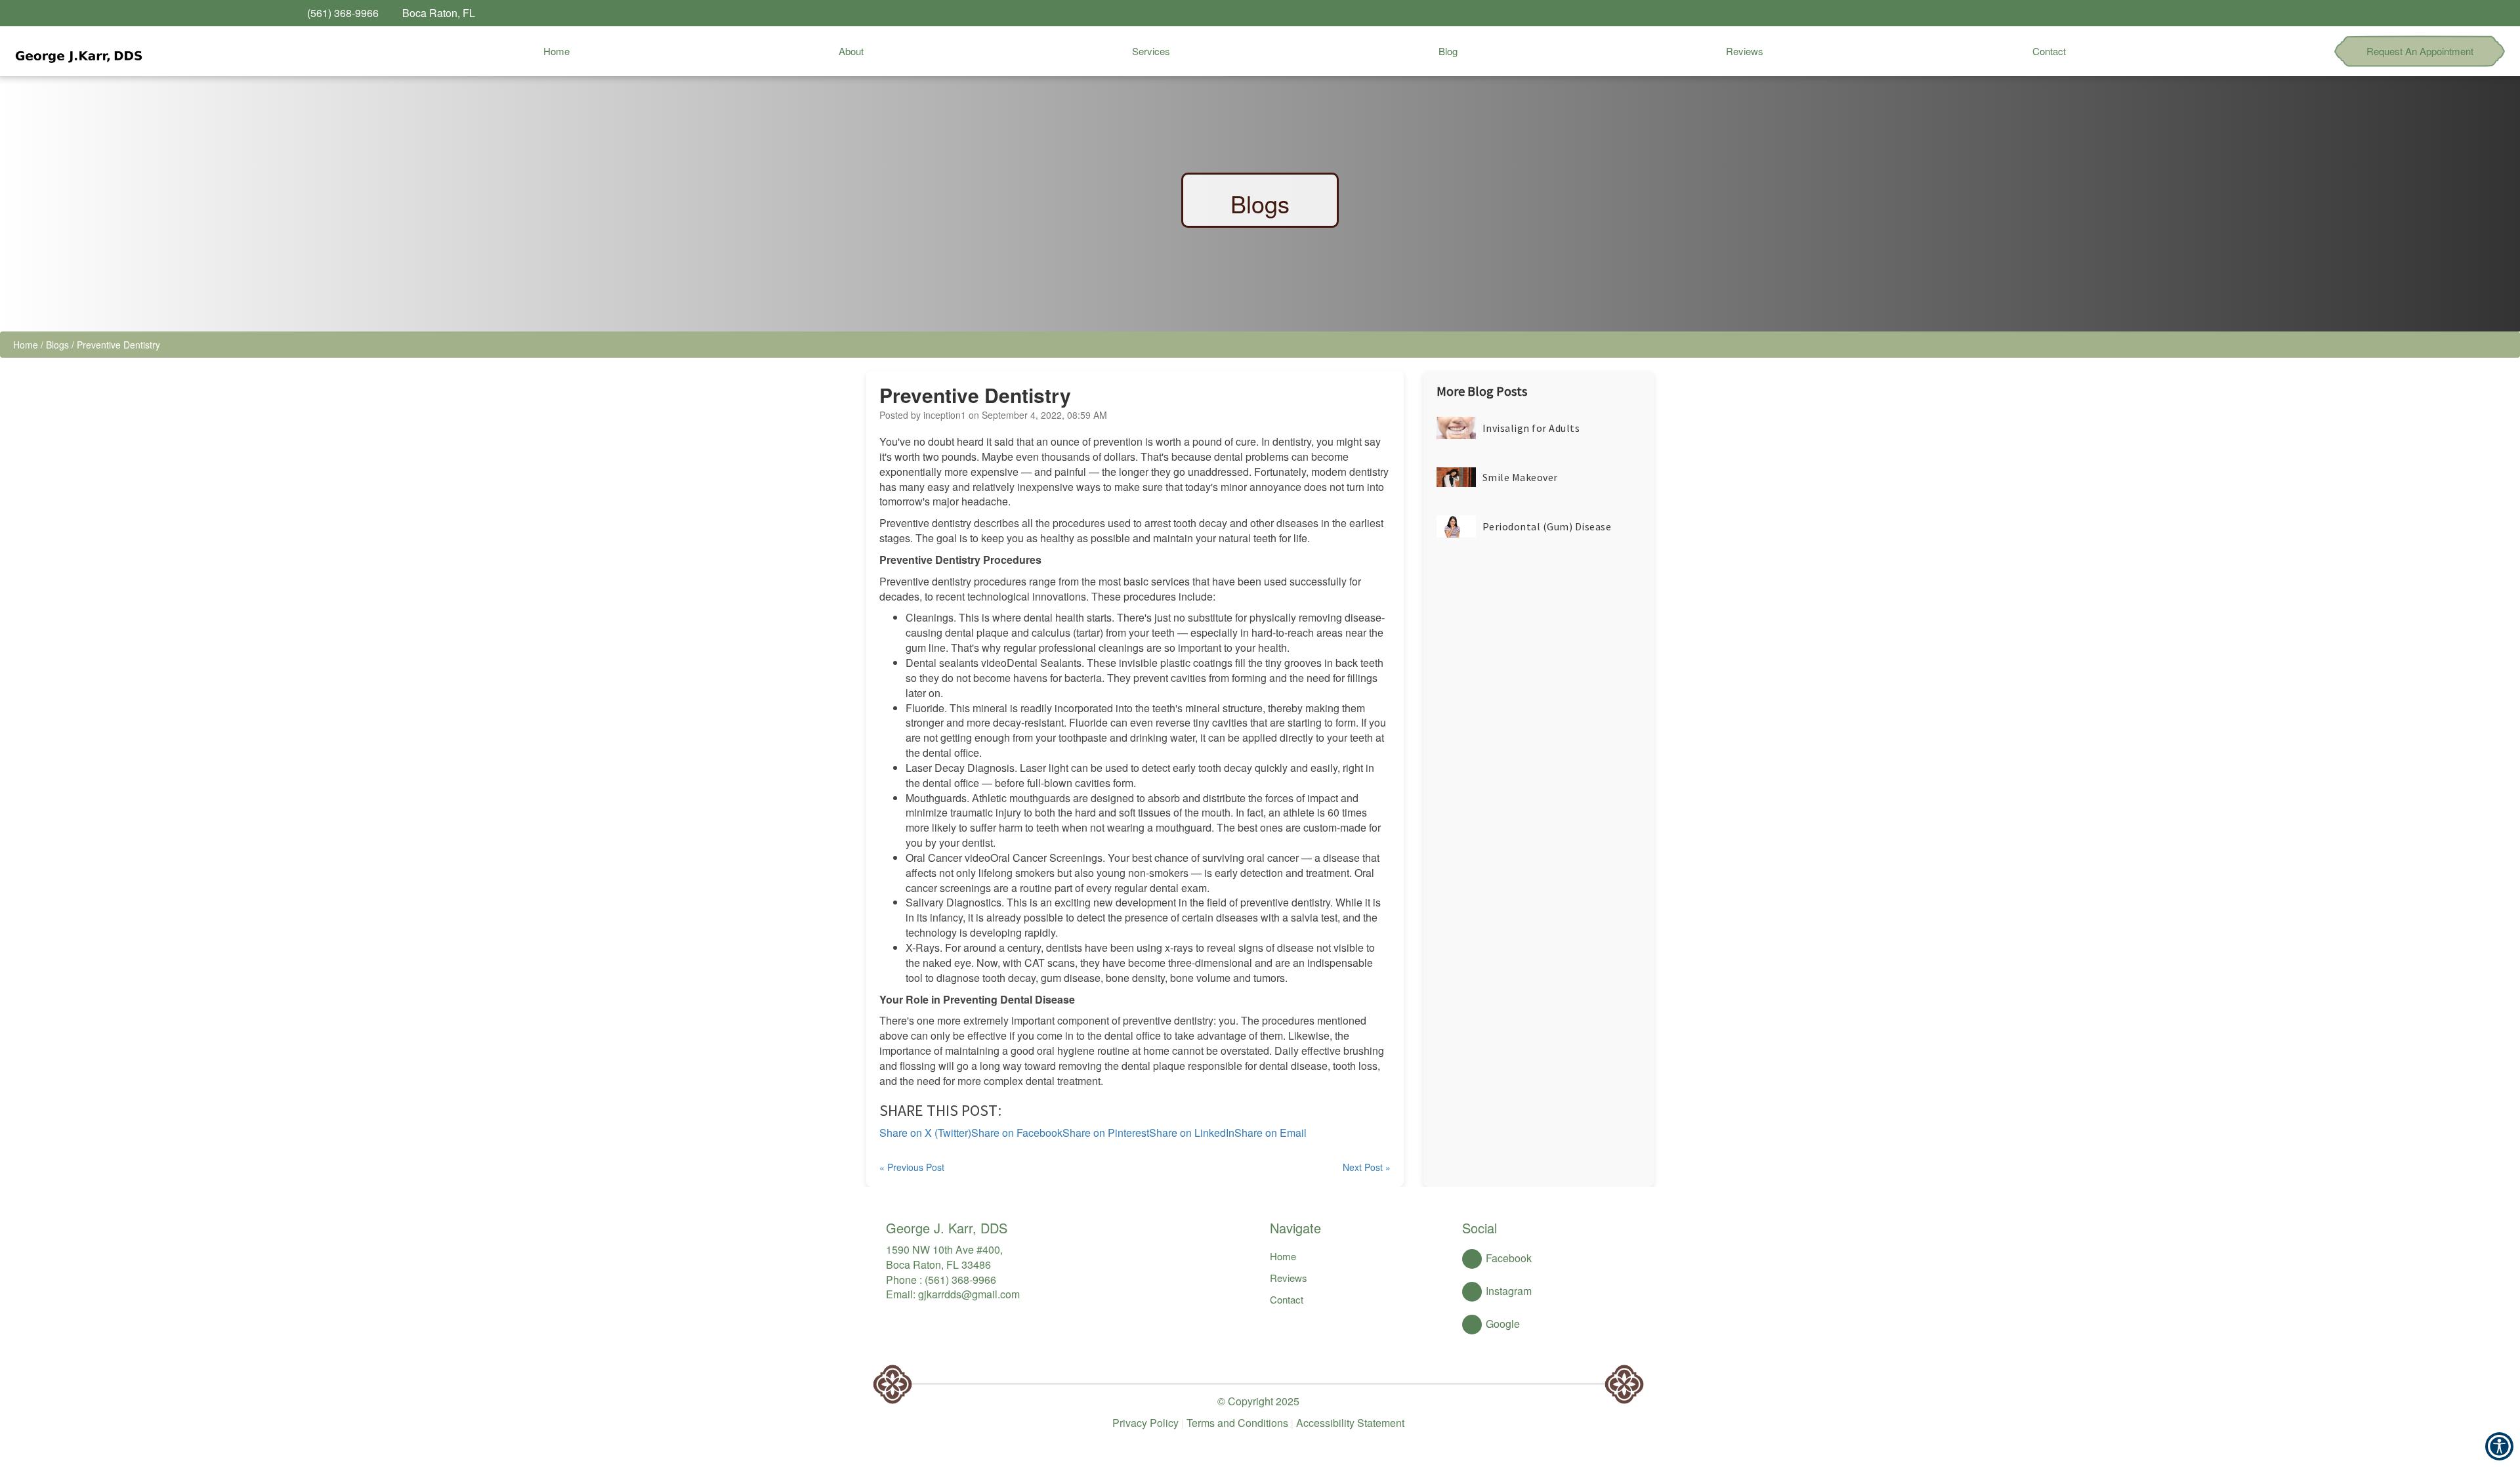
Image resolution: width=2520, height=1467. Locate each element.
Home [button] (556, 51)
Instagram (1509, 1291)
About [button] (851, 51)
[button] (77, 51)
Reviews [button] (1745, 51)
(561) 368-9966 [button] (960, 1280)
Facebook (1509, 1258)
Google (1503, 1324)
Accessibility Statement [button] (1350, 1423)
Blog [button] (1448, 51)
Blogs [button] (57, 345)
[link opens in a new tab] (2171, 13)
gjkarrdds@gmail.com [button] (969, 1294)
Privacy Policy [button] (1145, 1423)
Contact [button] (2049, 51)
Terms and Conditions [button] (1237, 1423)
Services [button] (1151, 51)
